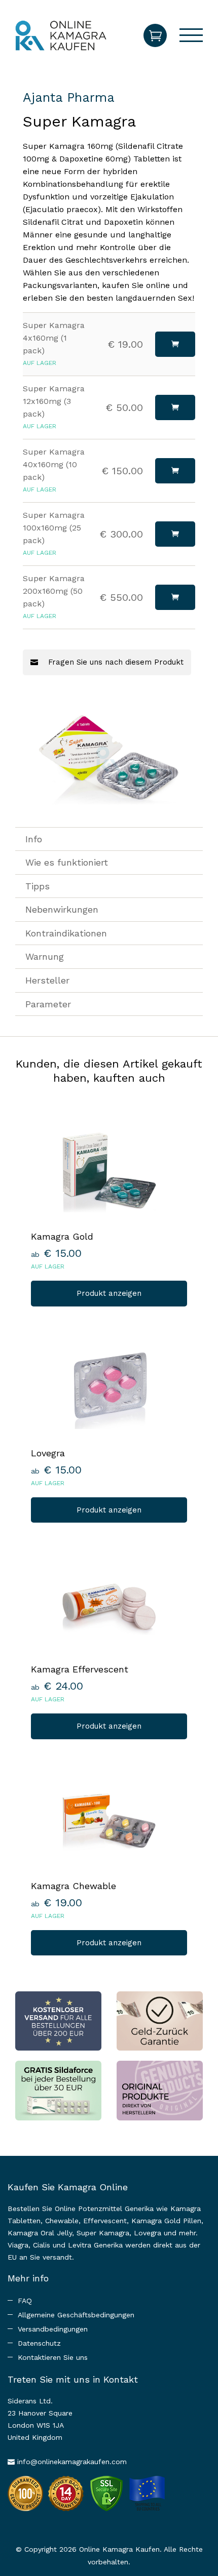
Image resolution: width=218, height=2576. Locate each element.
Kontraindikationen (66, 933)
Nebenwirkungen (62, 909)
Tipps (38, 886)
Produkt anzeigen (109, 1293)
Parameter (48, 1004)
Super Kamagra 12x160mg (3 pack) (54, 401)
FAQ (25, 2301)
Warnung (45, 956)
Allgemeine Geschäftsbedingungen (76, 2315)
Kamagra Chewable (74, 1886)
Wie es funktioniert (67, 862)
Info (34, 839)
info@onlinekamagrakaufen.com (72, 2462)
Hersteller (47, 980)
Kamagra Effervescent (80, 1669)
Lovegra (48, 1453)
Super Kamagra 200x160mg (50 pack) (54, 591)
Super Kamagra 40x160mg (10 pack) (54, 464)
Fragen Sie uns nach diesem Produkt (115, 662)
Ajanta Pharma (69, 97)
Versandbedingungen (53, 2329)
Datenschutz (39, 2343)
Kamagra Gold (62, 1236)
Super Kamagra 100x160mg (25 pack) (54, 528)
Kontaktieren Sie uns (53, 2357)
